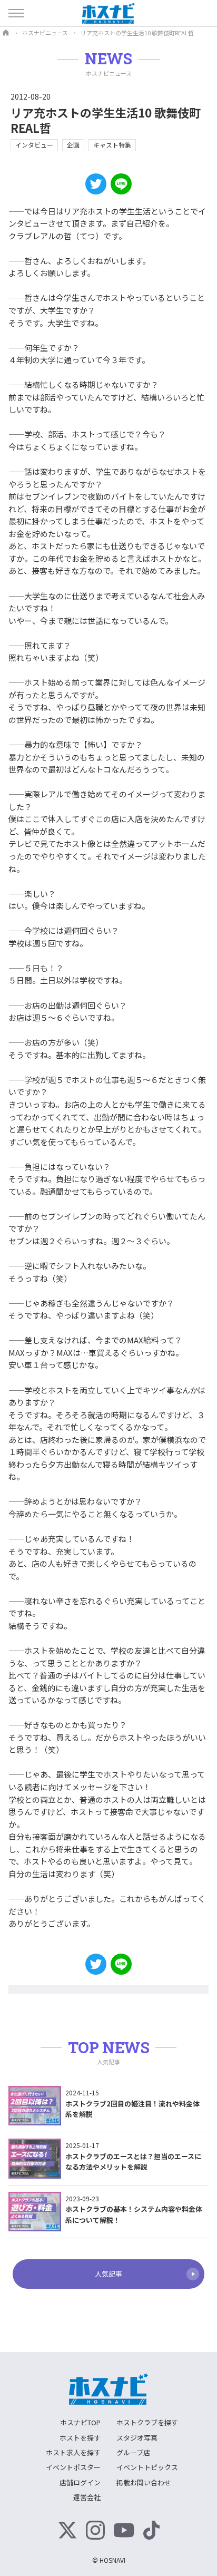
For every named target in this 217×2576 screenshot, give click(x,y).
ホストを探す (80, 2438)
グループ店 (133, 2452)
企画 (73, 145)
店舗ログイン (80, 2482)
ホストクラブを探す (147, 2422)
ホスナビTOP (80, 2422)
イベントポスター (73, 2467)
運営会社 (87, 2497)
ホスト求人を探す (73, 2452)
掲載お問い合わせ (144, 2482)
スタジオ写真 (137, 2438)
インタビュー (34, 145)
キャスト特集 (112, 145)
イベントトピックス (147, 2467)
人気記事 (108, 2274)
